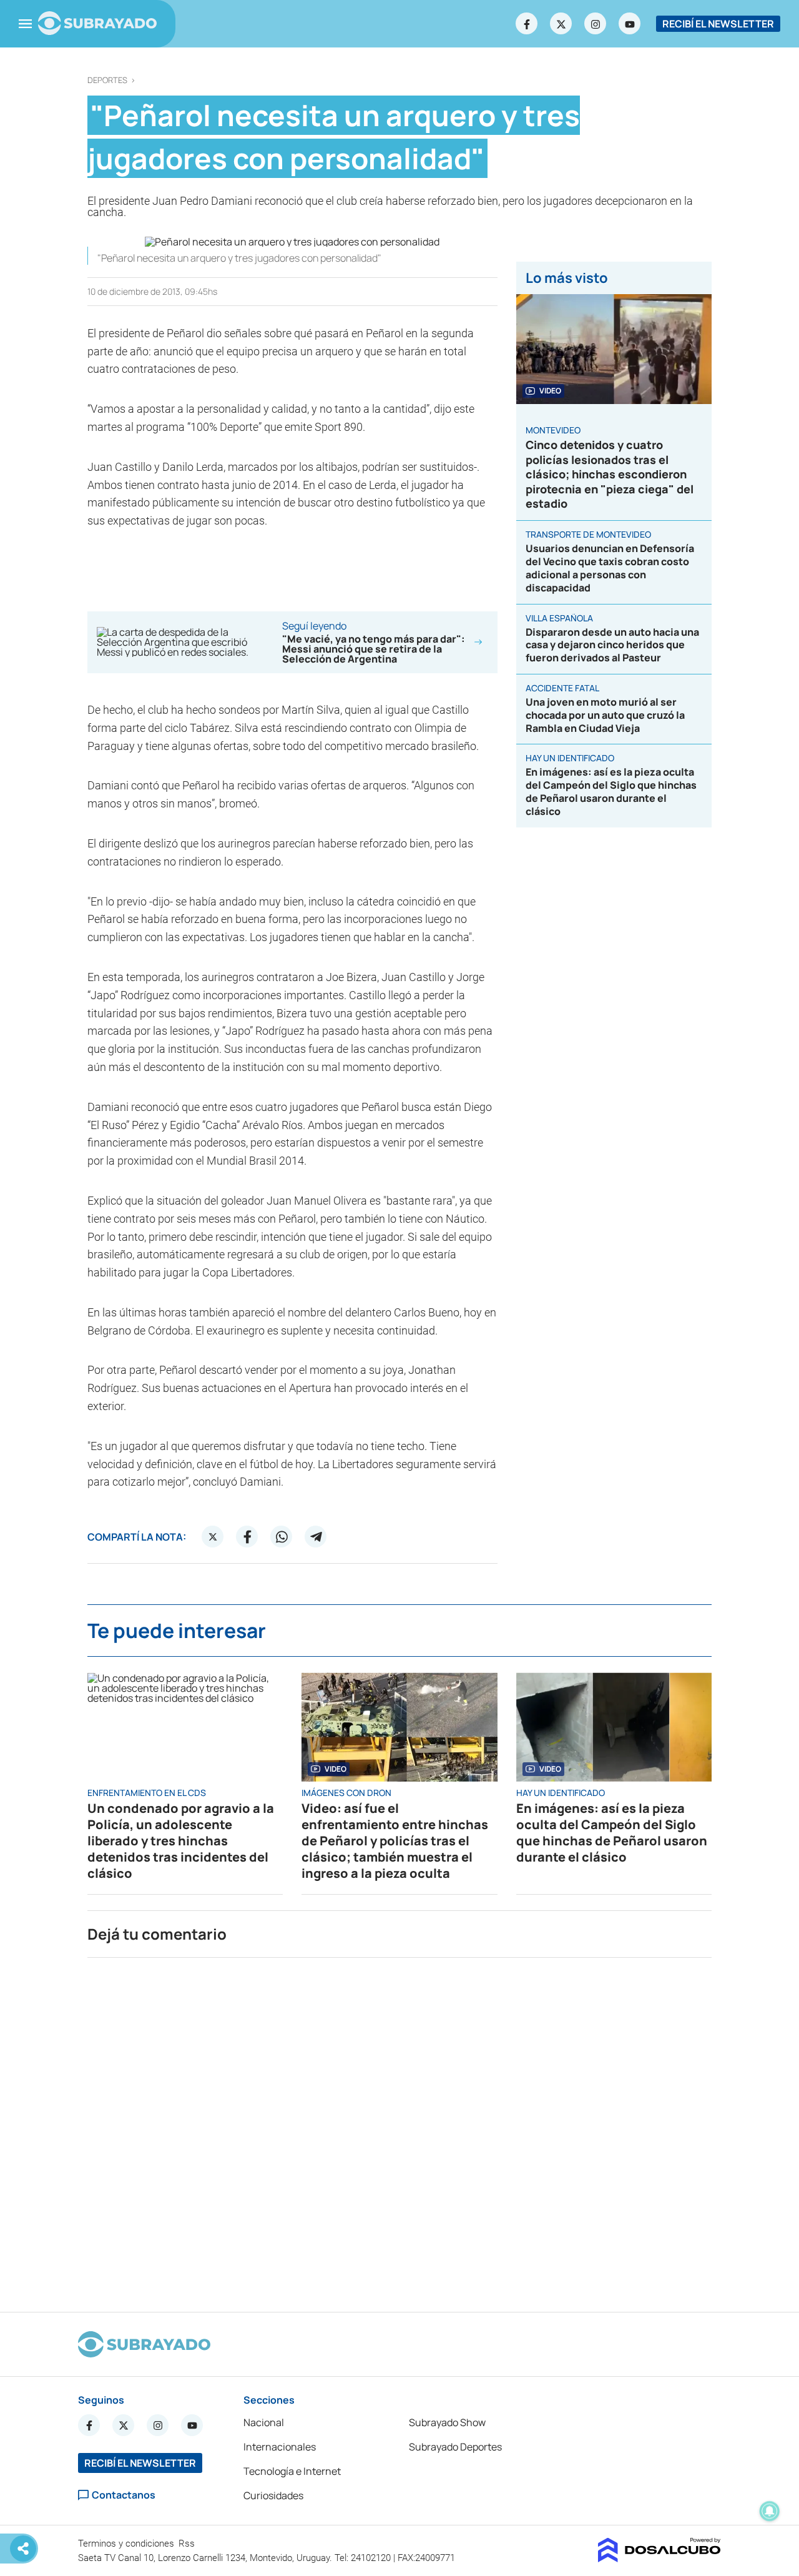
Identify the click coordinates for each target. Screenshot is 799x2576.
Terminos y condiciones (127, 2544)
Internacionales (280, 2447)
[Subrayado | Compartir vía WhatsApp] (282, 1537)
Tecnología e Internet (292, 2471)
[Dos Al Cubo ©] (659, 2559)
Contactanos (124, 2495)
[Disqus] (399, 2129)
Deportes (107, 80)
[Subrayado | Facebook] (527, 24)
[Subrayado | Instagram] (596, 24)
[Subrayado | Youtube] (630, 24)
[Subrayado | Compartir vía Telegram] (316, 1537)
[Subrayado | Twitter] (561, 24)
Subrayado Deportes (455, 2447)
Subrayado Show (447, 2422)
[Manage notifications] (770, 2511)
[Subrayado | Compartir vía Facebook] (247, 1537)
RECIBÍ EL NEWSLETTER (718, 24)
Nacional (264, 2422)
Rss (188, 2544)
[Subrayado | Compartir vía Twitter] (213, 1537)
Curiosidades (273, 2495)
